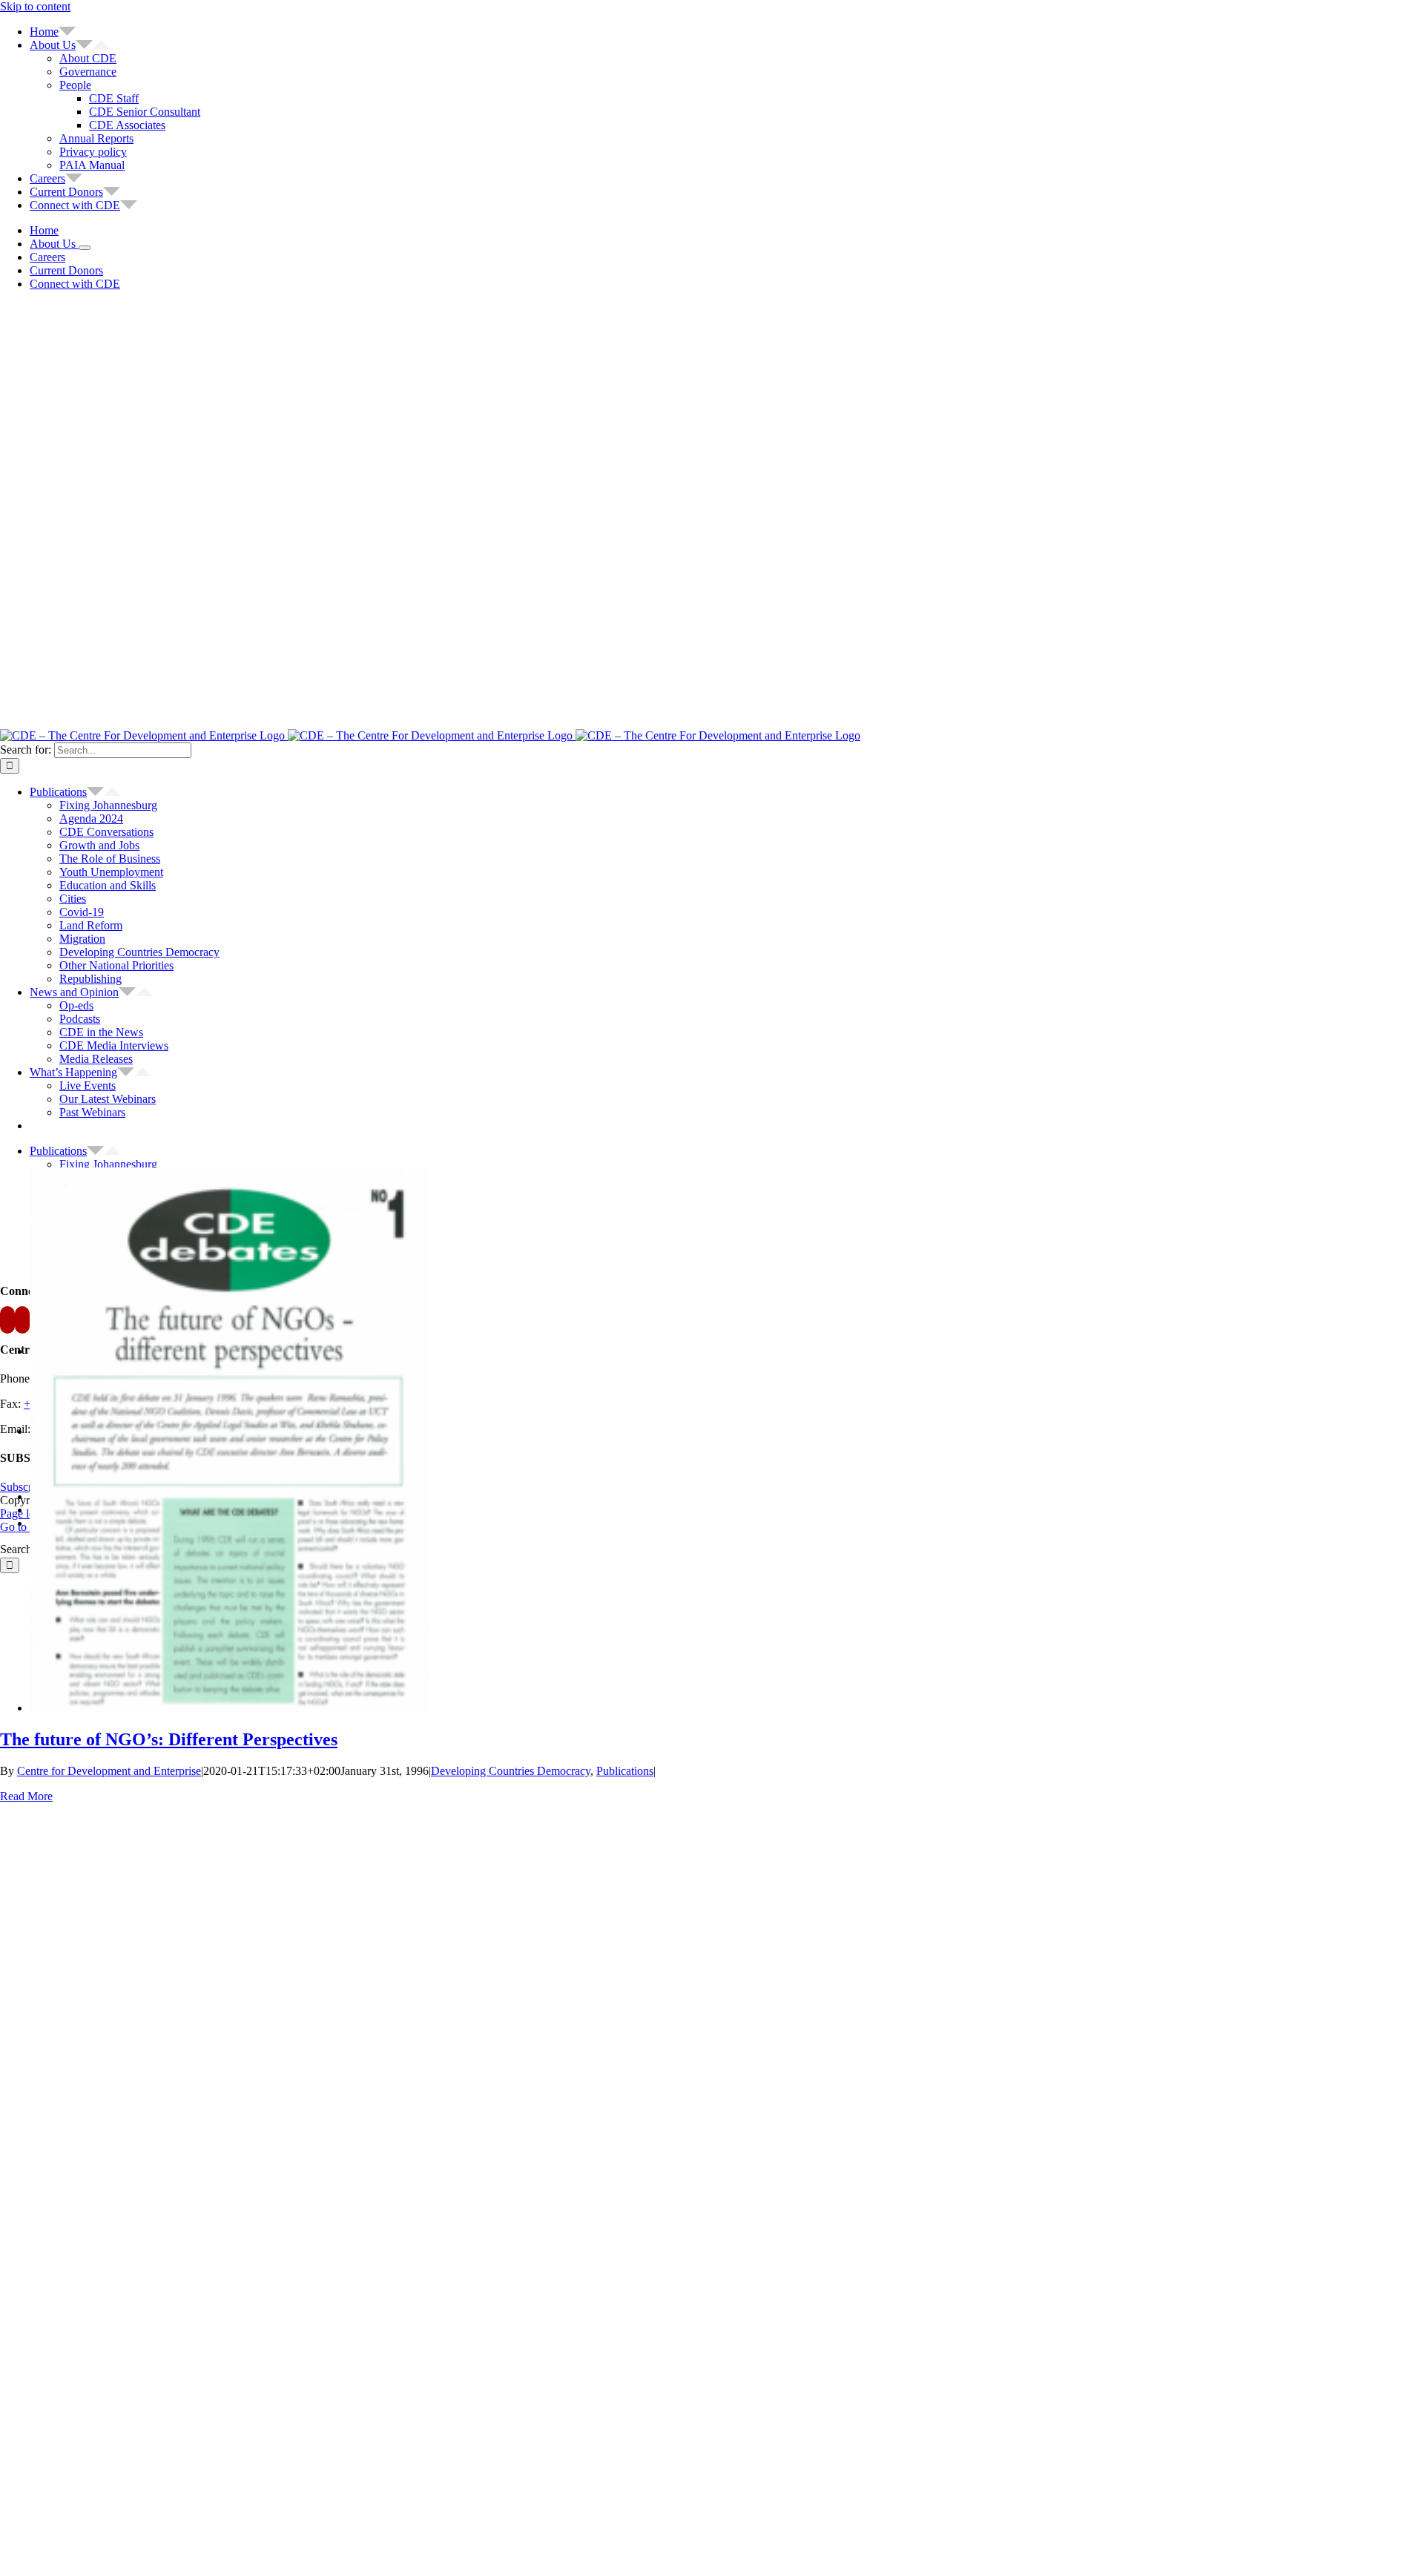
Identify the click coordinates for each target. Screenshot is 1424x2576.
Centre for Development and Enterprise (109, 1771)
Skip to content (35, 6)
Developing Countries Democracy (511, 1771)
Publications (625, 1771)
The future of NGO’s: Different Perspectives (169, 1739)
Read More (26, 1796)
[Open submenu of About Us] (85, 248)
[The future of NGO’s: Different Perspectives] (230, 1708)
